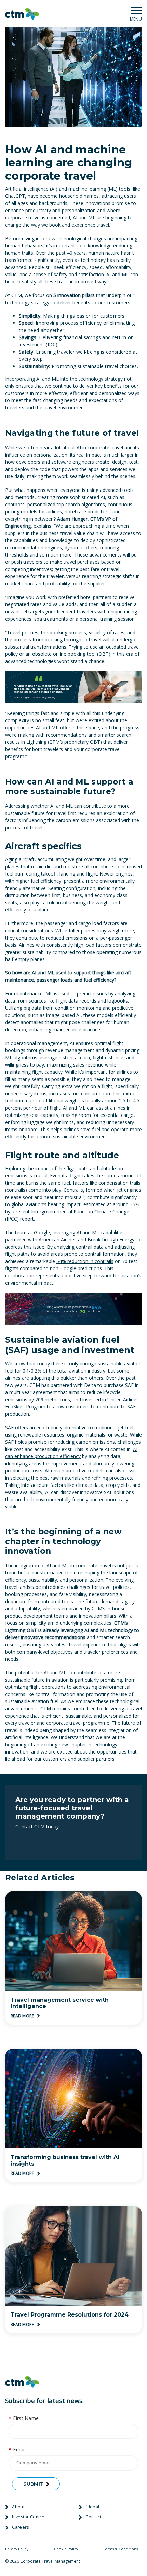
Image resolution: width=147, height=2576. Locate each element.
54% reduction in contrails (85, 1261)
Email (17, 2450)
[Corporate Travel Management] (22, 14)
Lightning (36, 742)
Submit (33, 2484)
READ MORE (23, 2016)
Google (42, 1232)
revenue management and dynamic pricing (92, 1050)
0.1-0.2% (32, 1371)
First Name (24, 2418)
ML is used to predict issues (76, 993)
